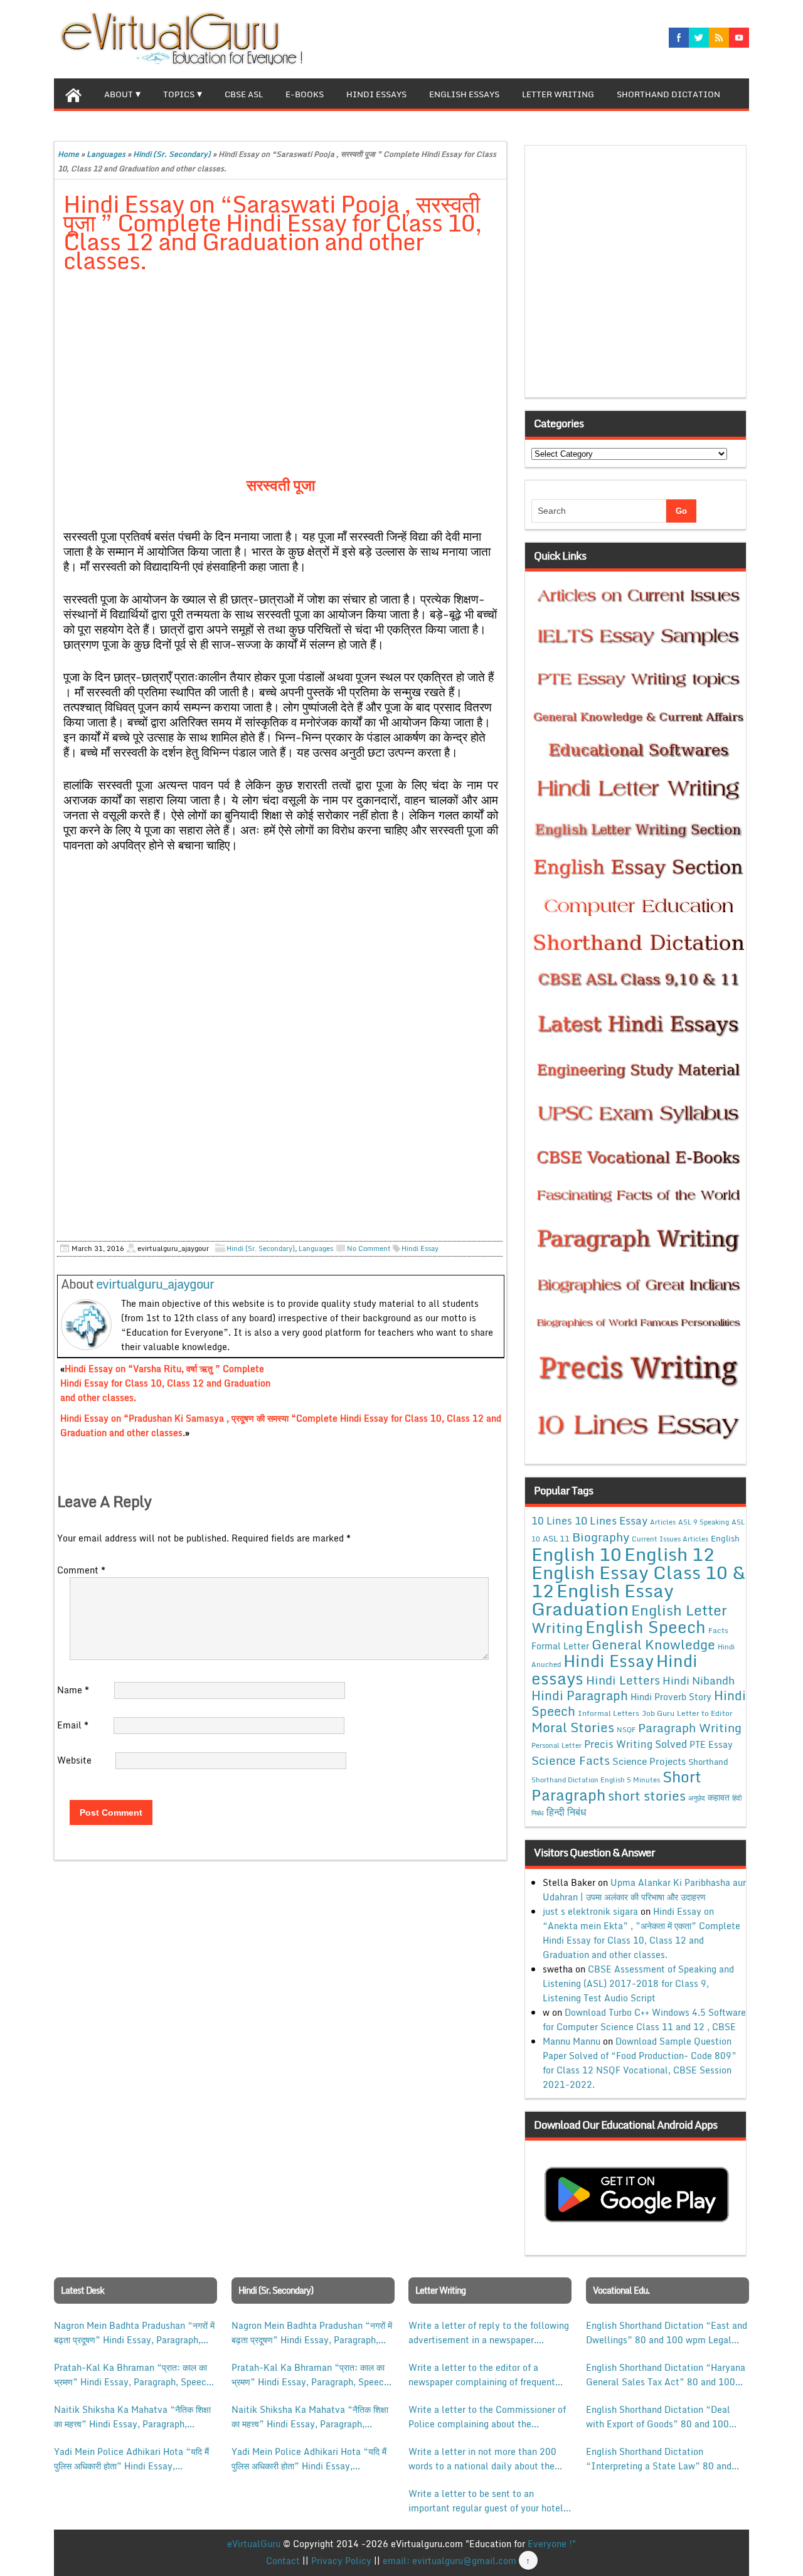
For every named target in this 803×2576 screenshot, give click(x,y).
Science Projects (649, 1761)
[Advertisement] (281, 376)
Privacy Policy (341, 2561)
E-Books (305, 94)
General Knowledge (653, 1644)
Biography (601, 1537)
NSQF (626, 1730)
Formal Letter (560, 1646)
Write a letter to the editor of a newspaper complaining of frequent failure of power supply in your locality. (482, 2375)
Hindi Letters (623, 1680)
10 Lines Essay (611, 1520)
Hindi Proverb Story (671, 1697)
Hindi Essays (376, 94)
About (119, 94)
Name (73, 1690)
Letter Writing (558, 94)
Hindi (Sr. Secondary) (172, 154)
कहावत (719, 1797)
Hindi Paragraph (580, 1695)
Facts (718, 1630)
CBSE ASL (244, 94)
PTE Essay (711, 1744)
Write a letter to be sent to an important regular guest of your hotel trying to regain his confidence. (486, 2501)
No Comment (369, 1248)
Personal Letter (556, 1745)
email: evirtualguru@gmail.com (449, 2561)
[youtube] (739, 38)
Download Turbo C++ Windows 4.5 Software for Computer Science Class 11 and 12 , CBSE (644, 2020)
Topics (179, 94)
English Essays (464, 94)
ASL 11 (556, 1538)
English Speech (646, 1626)
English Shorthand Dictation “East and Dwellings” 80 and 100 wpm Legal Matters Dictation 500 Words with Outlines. (667, 2333)
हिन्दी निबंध (566, 1812)
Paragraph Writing (690, 1727)
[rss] (719, 38)
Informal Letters (609, 1713)
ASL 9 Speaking (704, 1522)
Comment (81, 1570)
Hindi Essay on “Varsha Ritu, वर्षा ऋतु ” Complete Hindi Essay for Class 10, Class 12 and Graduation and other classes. (165, 1383)
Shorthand (708, 1762)
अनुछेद (697, 1798)
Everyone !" (552, 2544)
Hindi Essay (420, 1248)
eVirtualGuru (254, 2544)
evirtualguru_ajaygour (155, 1284)
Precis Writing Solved (635, 1744)
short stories (647, 1796)
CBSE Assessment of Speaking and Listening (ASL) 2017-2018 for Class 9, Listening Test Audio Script (638, 1983)
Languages (106, 154)
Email (73, 1725)
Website (74, 1760)
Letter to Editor (705, 1713)
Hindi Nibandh (699, 1680)
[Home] (73, 93)
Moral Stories (573, 1727)
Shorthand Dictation (668, 94)
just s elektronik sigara (590, 1911)
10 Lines (552, 1520)
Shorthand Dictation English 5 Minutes (596, 1780)
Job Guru (658, 1713)
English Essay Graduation (603, 1599)
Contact (283, 2561)
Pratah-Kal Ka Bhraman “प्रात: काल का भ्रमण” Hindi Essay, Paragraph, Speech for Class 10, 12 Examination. (133, 2375)
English (725, 1538)
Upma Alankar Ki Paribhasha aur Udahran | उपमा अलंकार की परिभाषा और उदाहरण (644, 1890)
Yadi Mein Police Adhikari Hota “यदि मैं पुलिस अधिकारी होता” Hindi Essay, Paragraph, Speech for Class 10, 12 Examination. (131, 2459)
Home (68, 154)
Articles (663, 1522)
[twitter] (699, 38)
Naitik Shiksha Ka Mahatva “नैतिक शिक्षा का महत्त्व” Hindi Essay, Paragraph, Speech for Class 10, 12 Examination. (133, 2417)
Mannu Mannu (572, 2041)
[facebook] (679, 38)
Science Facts (571, 1760)
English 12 (669, 1554)
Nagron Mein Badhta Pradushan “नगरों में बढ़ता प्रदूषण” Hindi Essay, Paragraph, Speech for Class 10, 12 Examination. (134, 2333)
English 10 (577, 1554)
